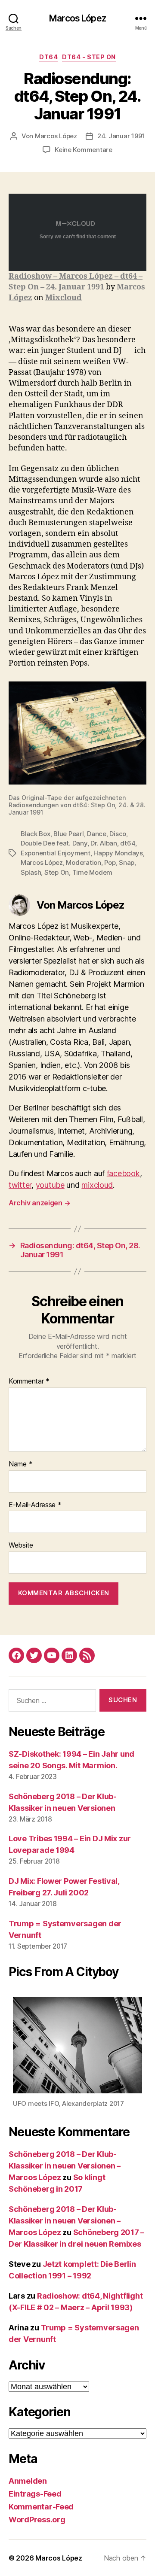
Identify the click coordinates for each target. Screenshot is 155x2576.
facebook (123, 1173)
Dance (97, 834)
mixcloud (97, 1185)
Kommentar (29, 1381)
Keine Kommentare (84, 150)
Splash (31, 872)
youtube (50, 1185)
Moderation (83, 862)
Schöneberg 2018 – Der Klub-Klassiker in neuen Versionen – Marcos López (65, 2166)
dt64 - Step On (89, 57)
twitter (20, 1185)
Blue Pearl (68, 834)
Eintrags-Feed (35, 2494)
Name (20, 1464)
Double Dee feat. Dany (54, 843)
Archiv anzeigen (39, 1203)
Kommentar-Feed (41, 2507)
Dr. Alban (104, 843)
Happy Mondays (118, 853)
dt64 (48, 57)
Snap (127, 862)
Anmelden (28, 2481)
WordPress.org (37, 2520)
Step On (57, 872)
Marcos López (77, 18)
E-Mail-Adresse (35, 1505)
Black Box (36, 834)
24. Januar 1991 (121, 136)
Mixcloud (64, 298)
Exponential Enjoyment (56, 853)
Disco (118, 834)
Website (21, 1545)
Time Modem (92, 872)
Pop (110, 862)
